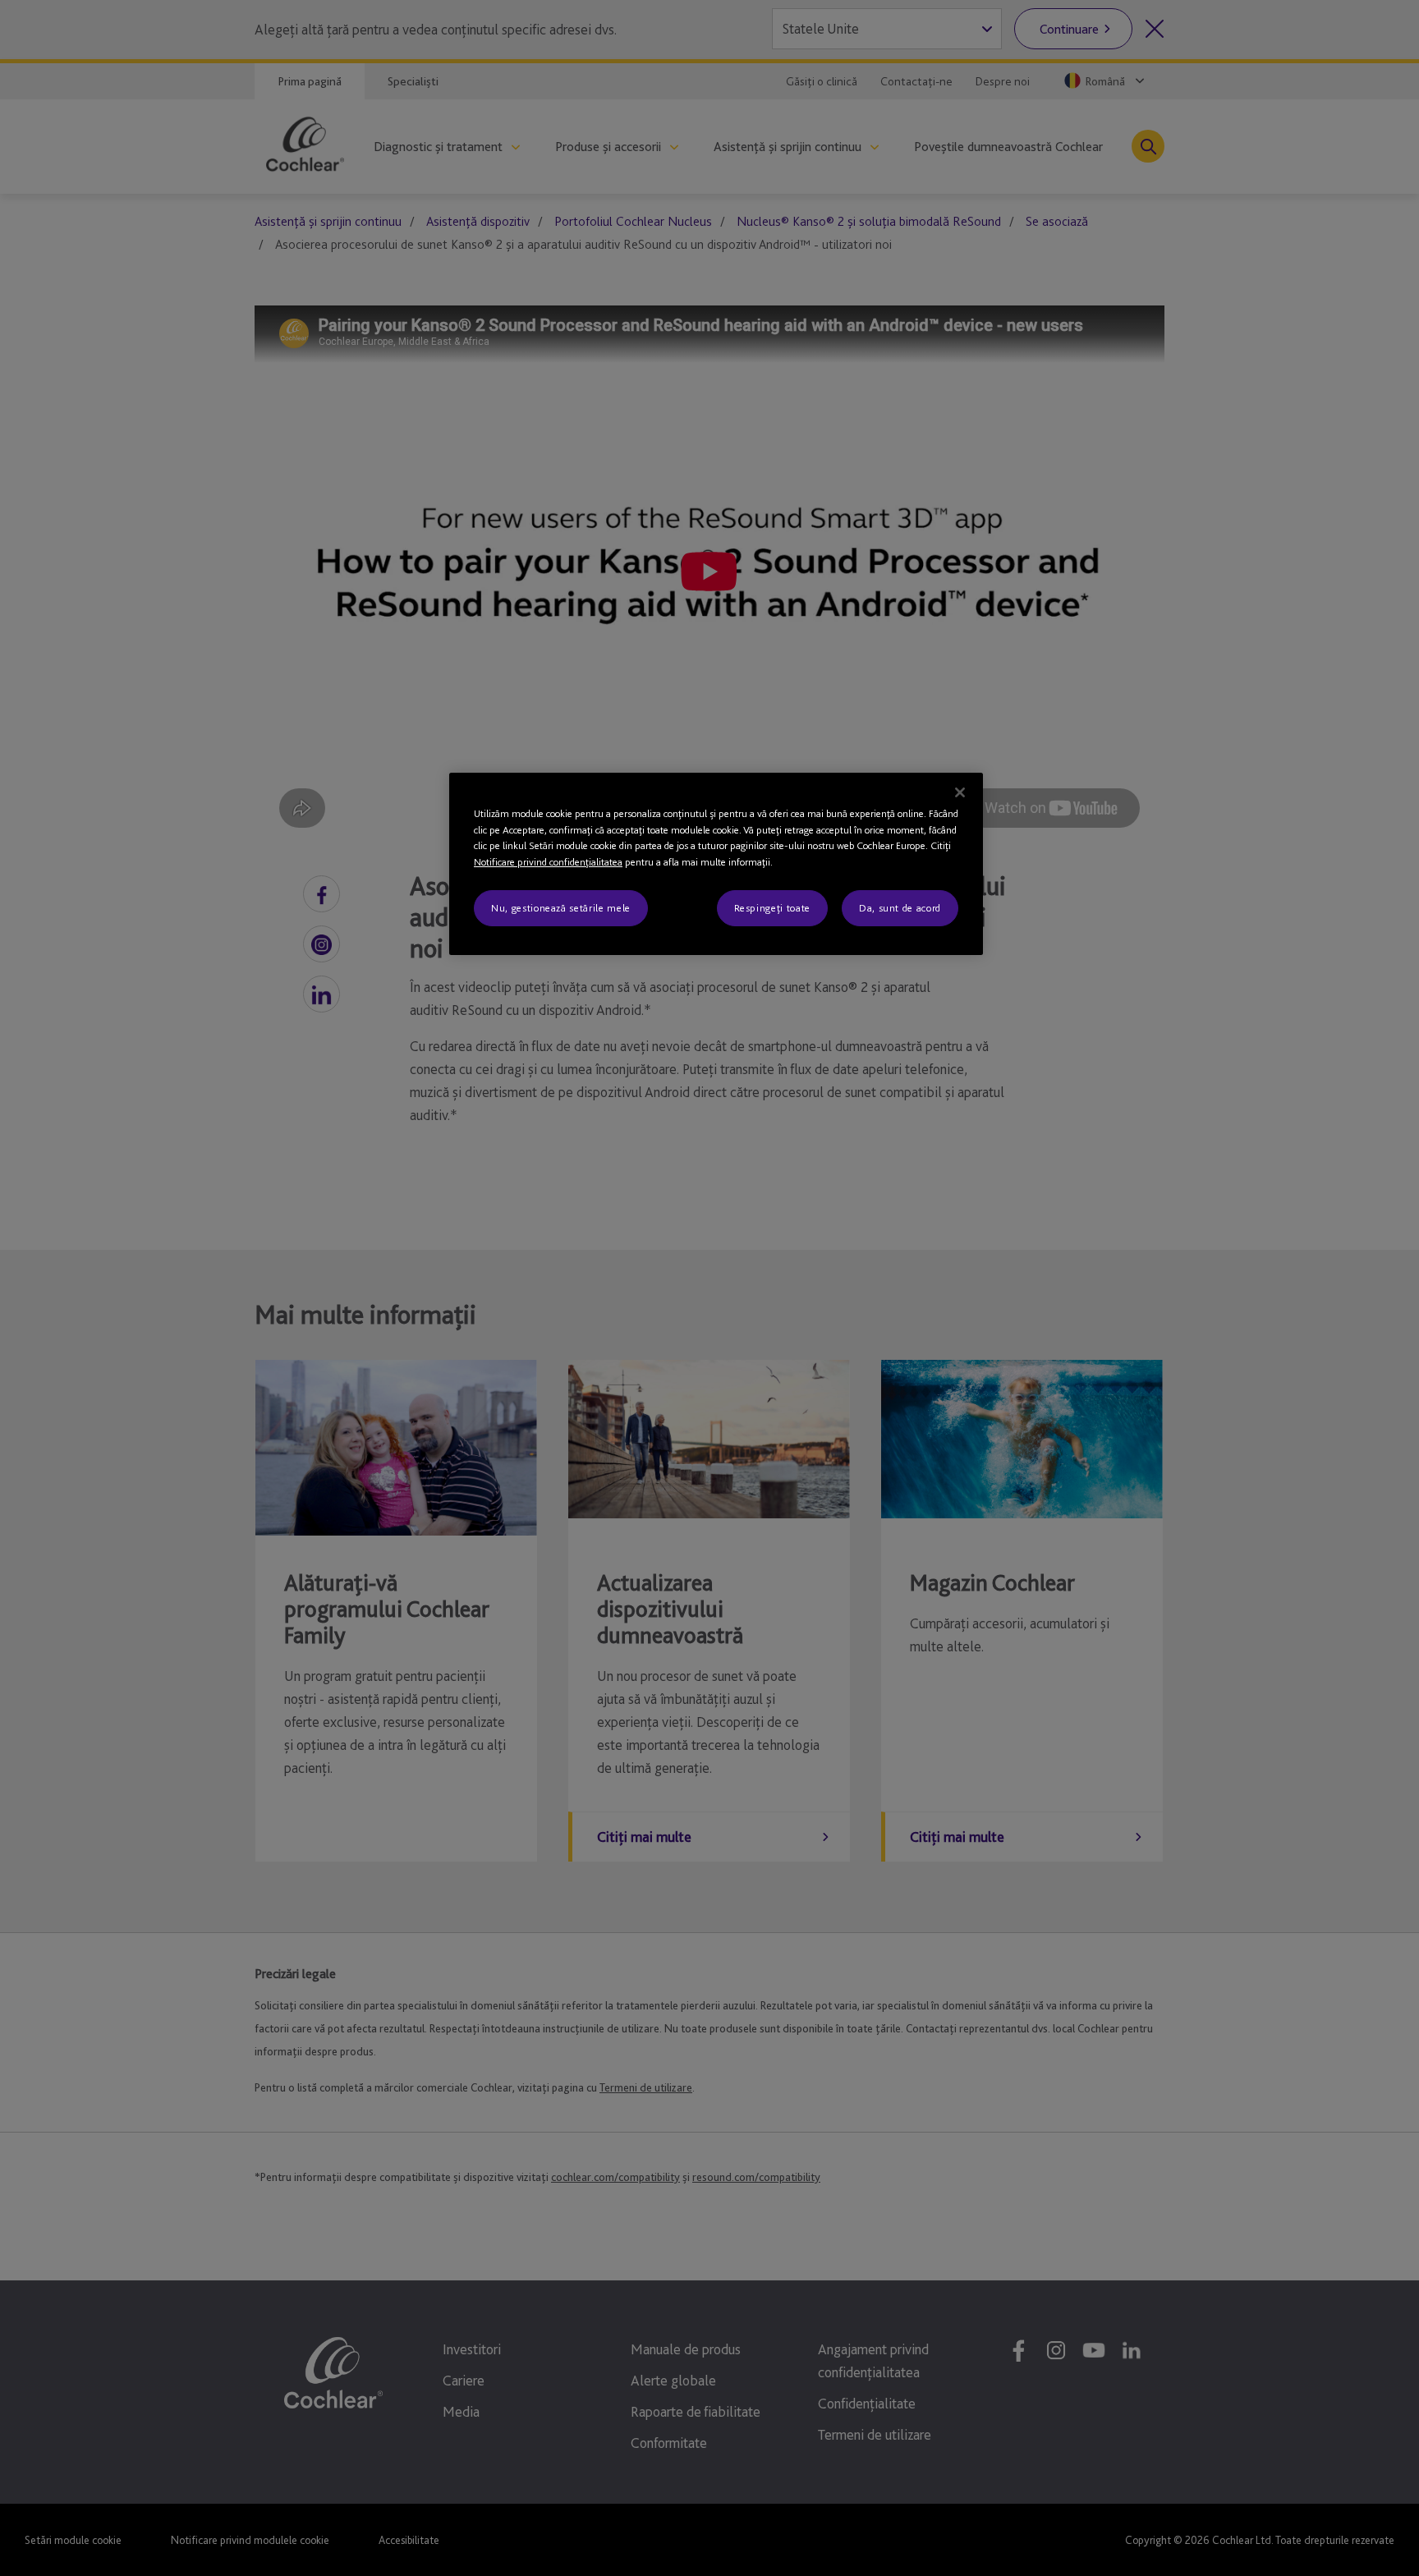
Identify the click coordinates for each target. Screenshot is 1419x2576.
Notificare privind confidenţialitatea (548, 862)
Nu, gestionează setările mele (561, 908)
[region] (716, 864)
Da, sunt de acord (900, 908)
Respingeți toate (772, 908)
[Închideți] (960, 792)
